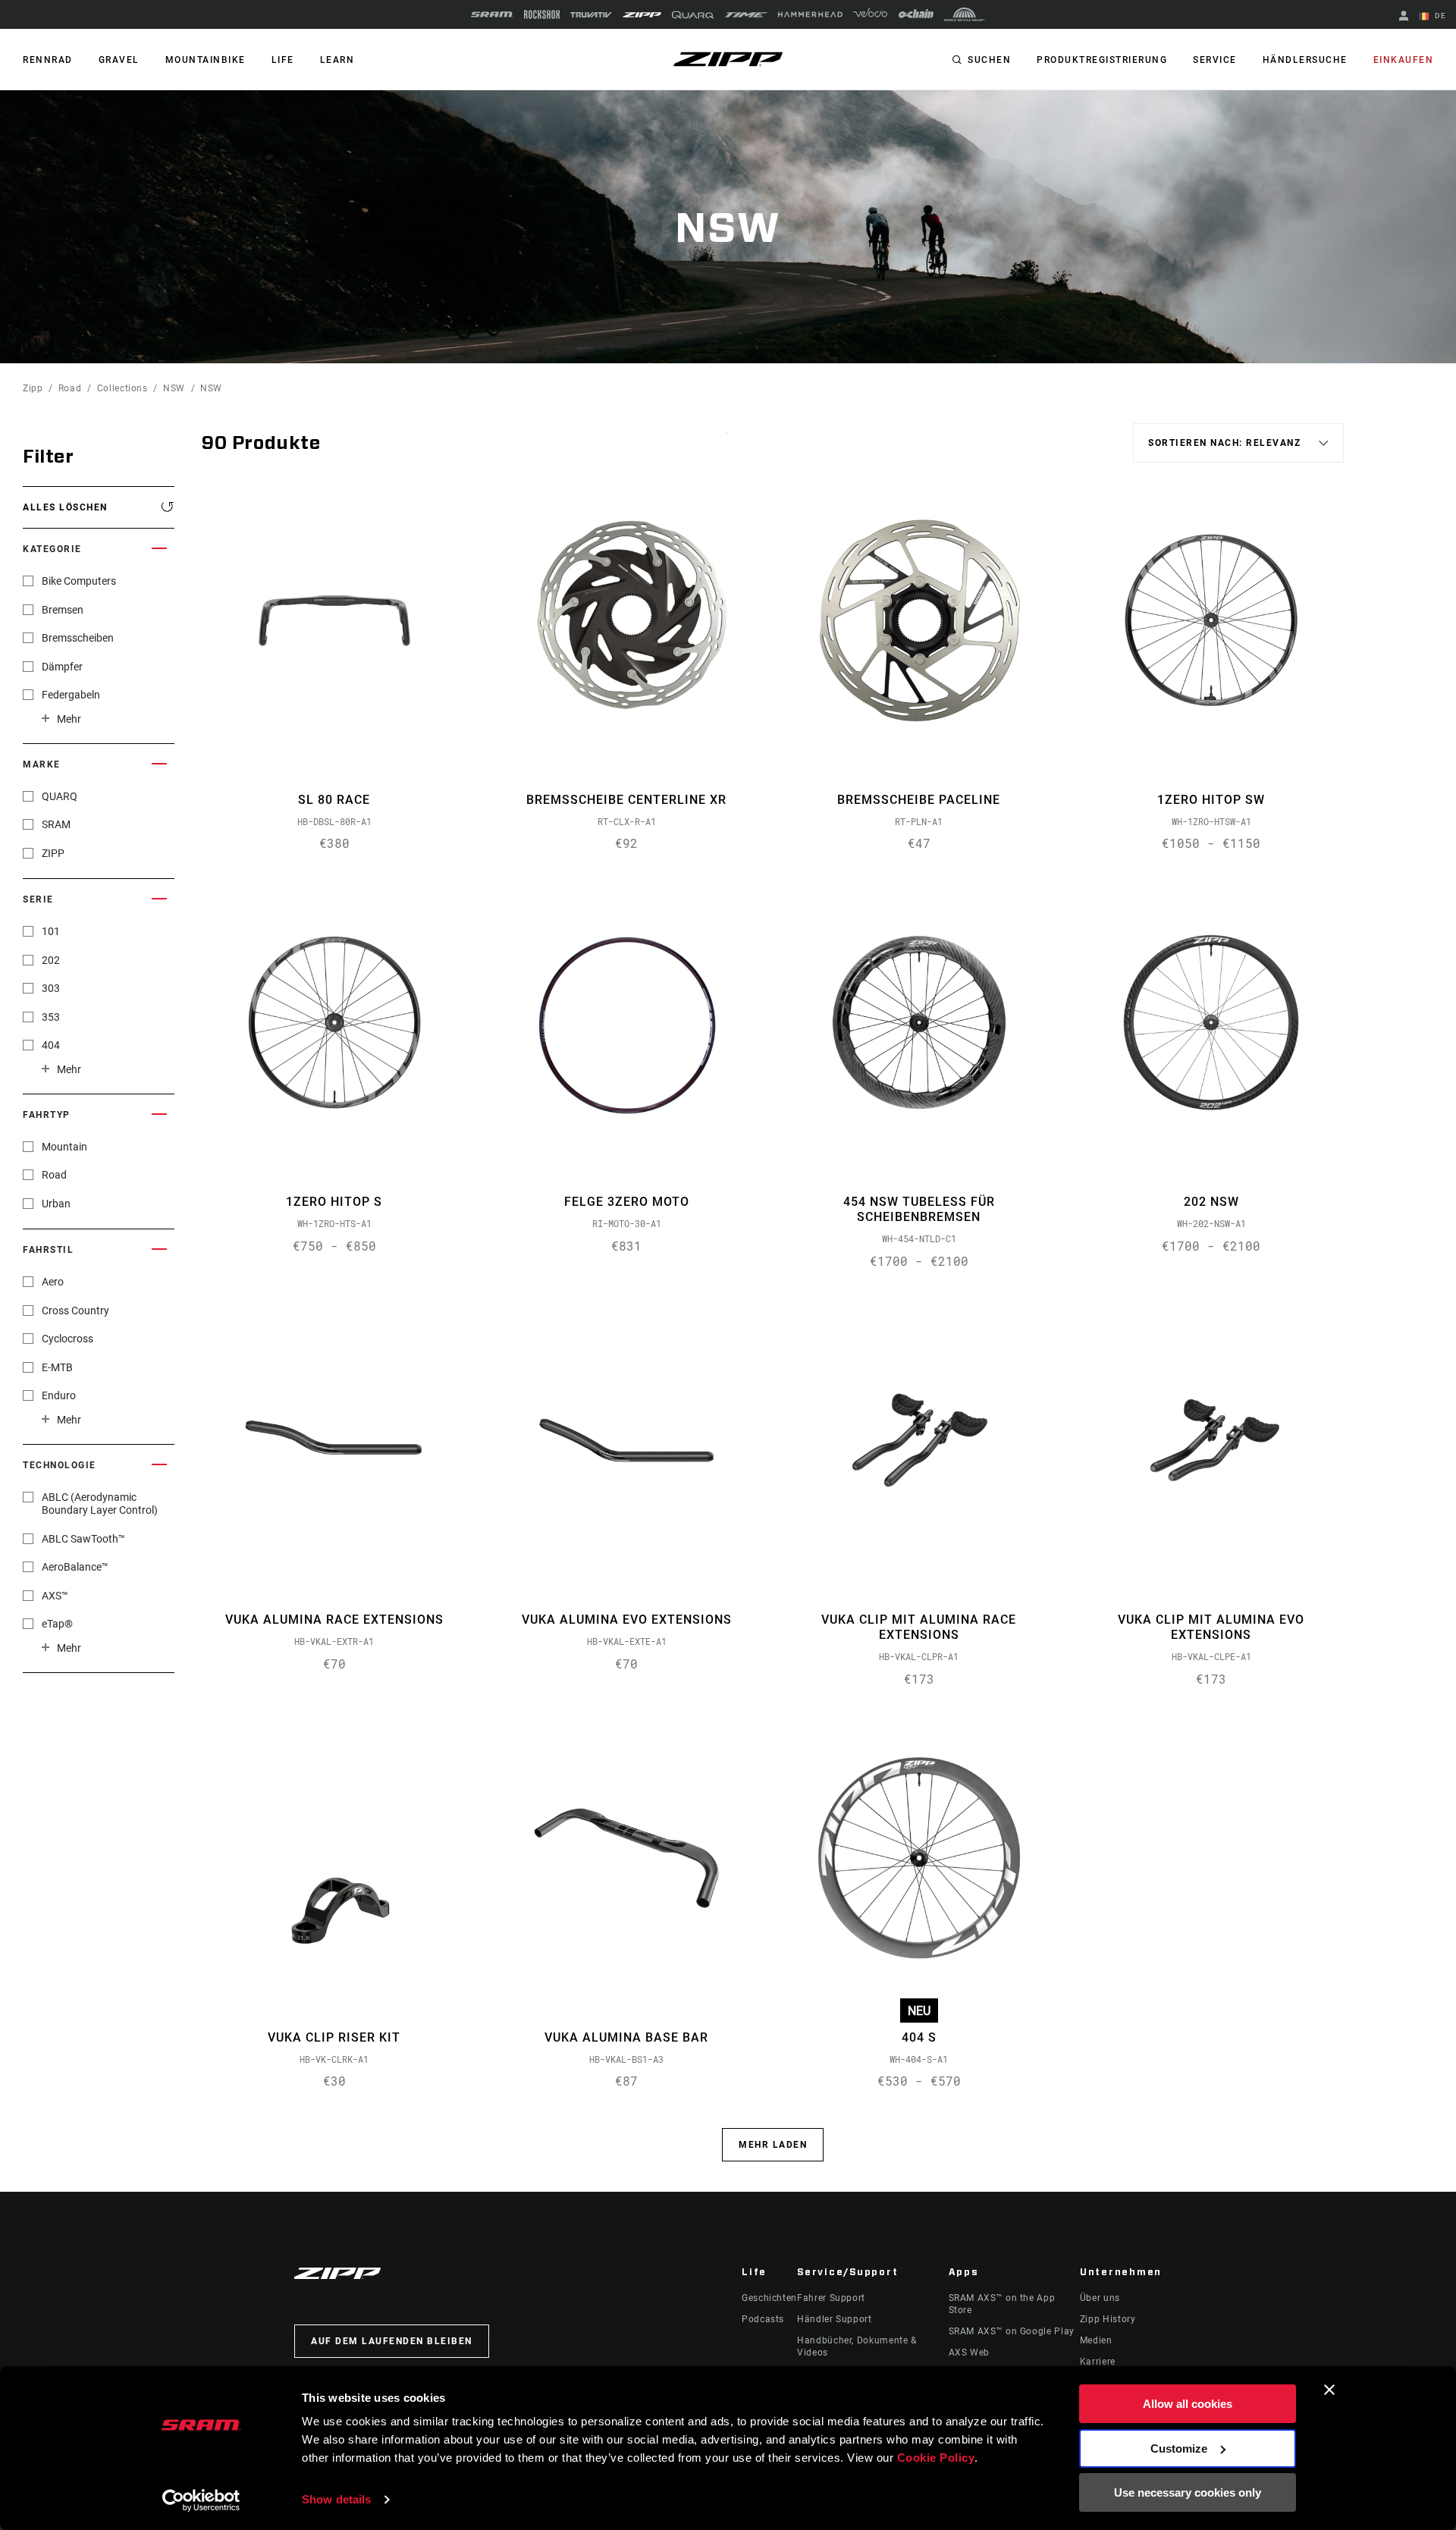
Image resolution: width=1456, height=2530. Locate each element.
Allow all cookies (1188, 2404)
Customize (1179, 2448)
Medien (1096, 2340)
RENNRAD (48, 60)
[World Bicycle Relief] (965, 14)
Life (283, 60)
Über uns (1100, 2298)
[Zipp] (642, 15)
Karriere (1098, 2362)
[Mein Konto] (1404, 17)
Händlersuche (1305, 60)
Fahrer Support (831, 2298)
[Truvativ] (591, 15)
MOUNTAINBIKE (206, 60)
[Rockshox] (542, 14)
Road (70, 388)
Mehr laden (773, 2145)
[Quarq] (693, 15)
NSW (174, 388)
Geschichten (769, 2298)
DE (1439, 16)
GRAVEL (119, 60)
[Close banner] (1329, 2390)
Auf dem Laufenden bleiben (392, 2341)
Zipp (33, 388)
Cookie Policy (936, 2458)
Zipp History (1108, 2319)
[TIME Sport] (746, 15)
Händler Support (835, 2319)
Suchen (989, 60)
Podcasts (763, 2319)
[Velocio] (870, 14)
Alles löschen (65, 507)
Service (1215, 60)
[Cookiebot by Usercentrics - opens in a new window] (201, 2500)
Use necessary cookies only (1188, 2492)
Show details (336, 2499)
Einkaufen (1404, 60)
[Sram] (492, 14)
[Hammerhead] (810, 14)
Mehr (69, 719)
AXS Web (969, 2353)
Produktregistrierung (1102, 60)
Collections (122, 388)
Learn (337, 60)
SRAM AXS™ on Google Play (1012, 2331)
